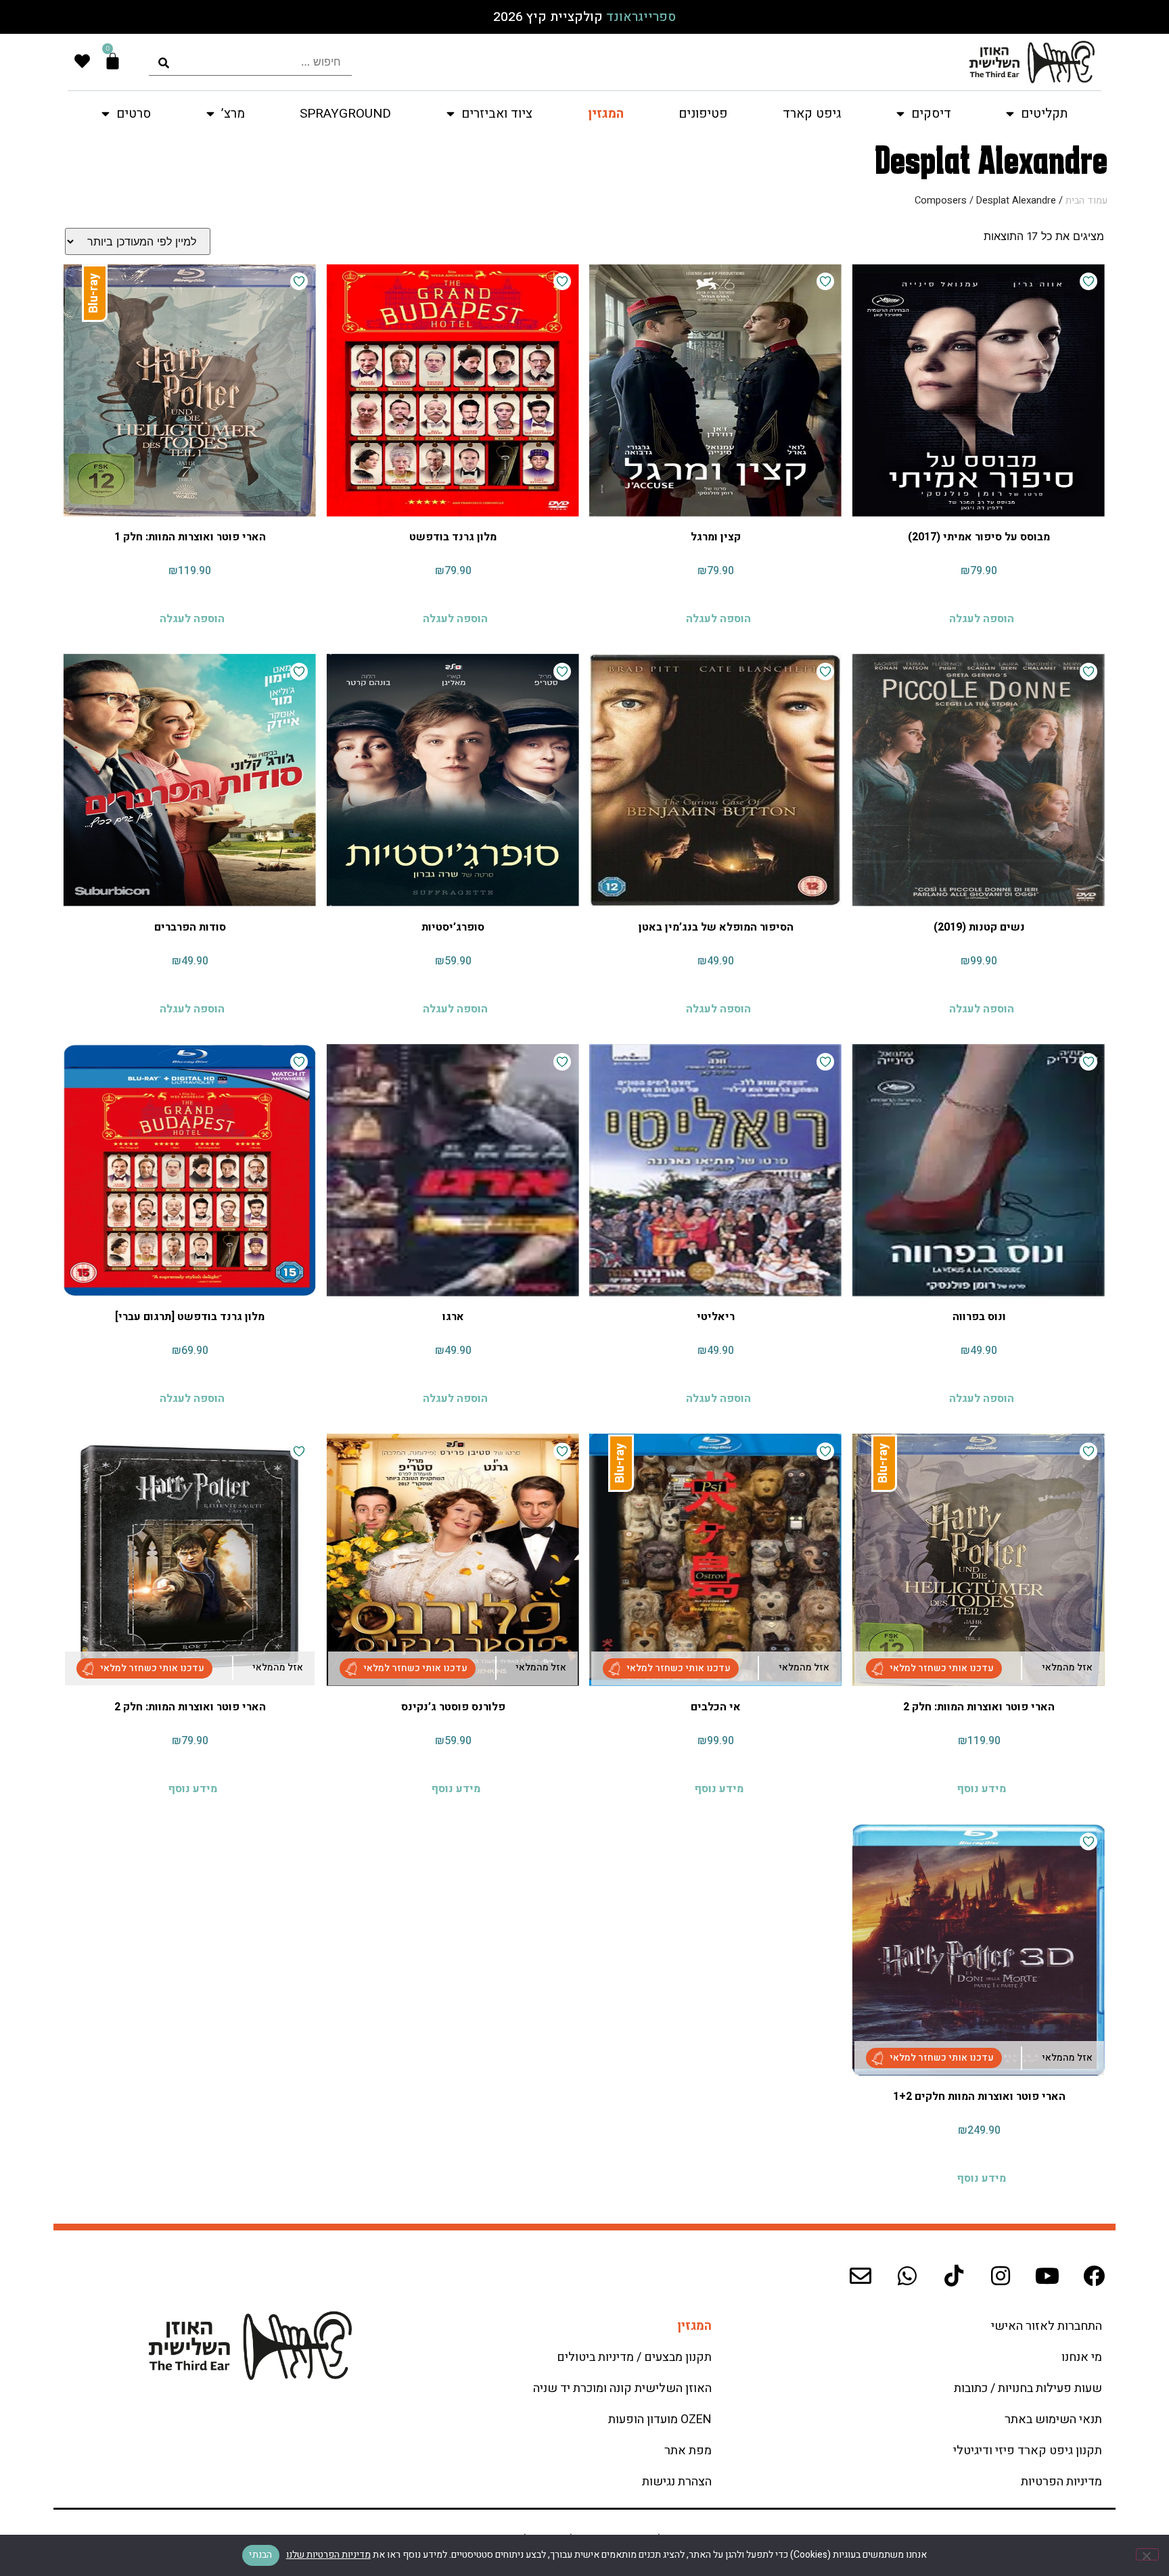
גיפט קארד (812, 114)
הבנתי (260, 2555)
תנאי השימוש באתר (1053, 2419)
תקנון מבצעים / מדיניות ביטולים (634, 2357)
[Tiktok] (954, 2276)
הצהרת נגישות (677, 2482)
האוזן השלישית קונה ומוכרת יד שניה (622, 2388)
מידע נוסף (981, 1788)
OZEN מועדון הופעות (660, 2419)
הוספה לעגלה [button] (982, 618)
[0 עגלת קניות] (113, 61)
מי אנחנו (1082, 2357)
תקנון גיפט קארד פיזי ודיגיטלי (1028, 2451)
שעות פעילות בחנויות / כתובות (1028, 2388)
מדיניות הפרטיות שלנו (328, 2555)
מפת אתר (688, 2451)
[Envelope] (861, 2276)
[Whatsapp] (907, 2276)
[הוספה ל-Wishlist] (1088, 281)
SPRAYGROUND (345, 114)
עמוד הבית (1086, 201)
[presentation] (250, 62)
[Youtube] (1047, 2276)
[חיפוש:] (250, 62)
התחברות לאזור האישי (1047, 2326)
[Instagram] (1001, 2276)
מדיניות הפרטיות (1061, 2482)
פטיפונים (703, 114)
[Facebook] (1094, 2276)
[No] (1147, 2554)
